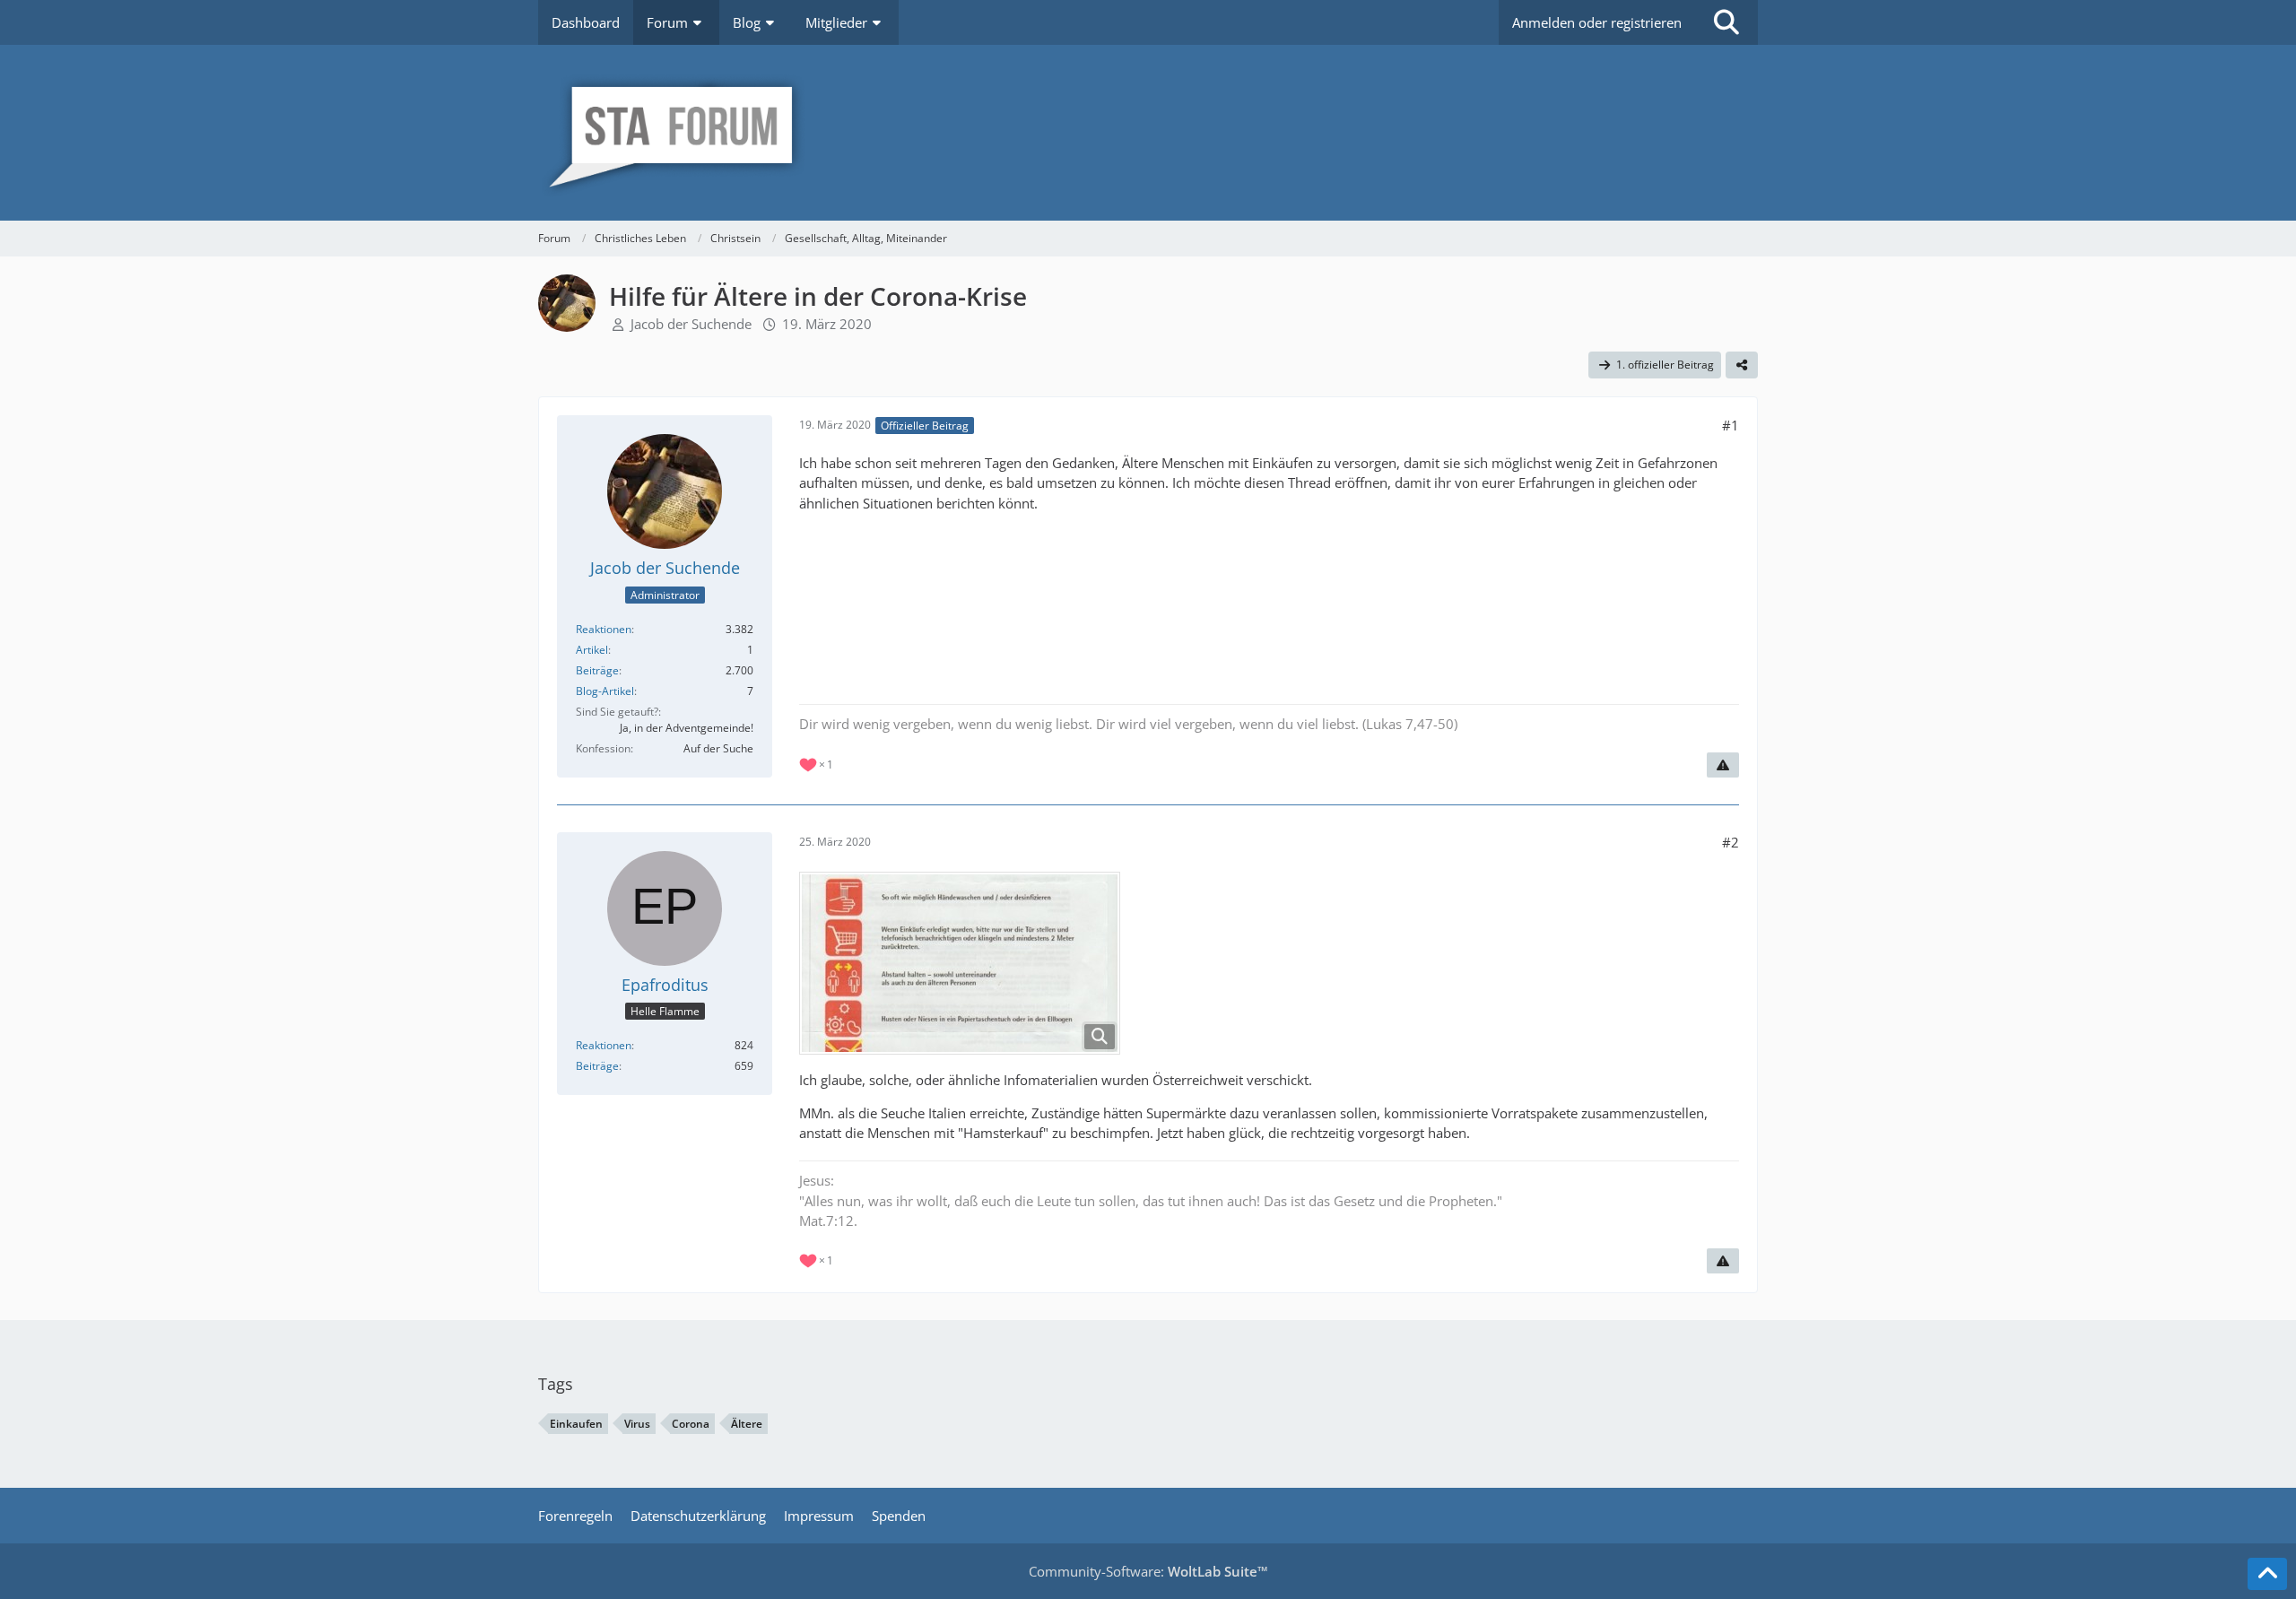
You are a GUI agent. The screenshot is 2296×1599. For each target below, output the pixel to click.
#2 (1731, 842)
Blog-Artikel (605, 691)
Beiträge (597, 670)
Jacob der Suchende (691, 324)
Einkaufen (576, 1424)
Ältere (747, 1424)
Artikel (592, 650)
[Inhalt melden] (1723, 765)
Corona (691, 1424)
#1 (1731, 425)
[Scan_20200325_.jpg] (960, 963)
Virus (637, 1424)
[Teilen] (1742, 365)
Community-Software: (1148, 1571)
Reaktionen (604, 629)
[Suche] (1726, 22)
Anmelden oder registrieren (1597, 22)
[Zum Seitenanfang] (2267, 1574)
